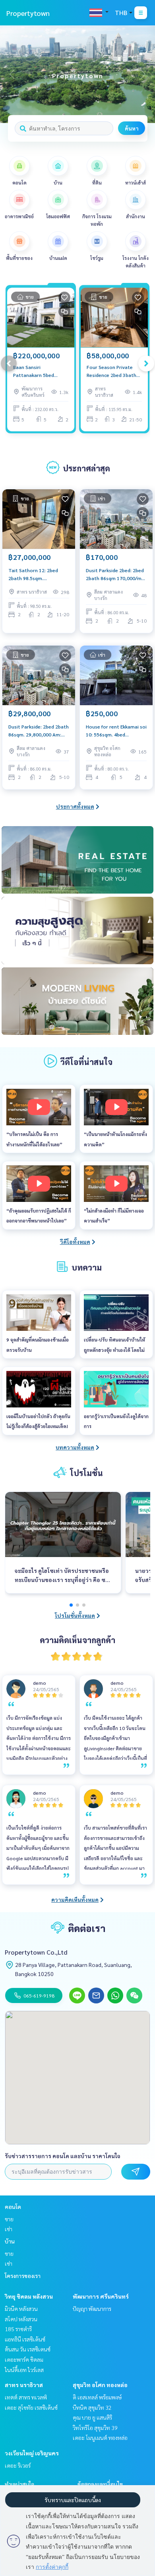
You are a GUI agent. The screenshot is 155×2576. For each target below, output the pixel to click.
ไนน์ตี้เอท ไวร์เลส (24, 2370)
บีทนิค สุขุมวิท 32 (92, 2407)
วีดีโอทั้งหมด (75, 1242)
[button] (143, 74)
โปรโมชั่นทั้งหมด (75, 1615)
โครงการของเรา (23, 2276)
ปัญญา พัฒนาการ (92, 2309)
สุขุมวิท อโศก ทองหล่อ (100, 2385)
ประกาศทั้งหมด (75, 806)
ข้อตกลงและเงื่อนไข (100, 2484)
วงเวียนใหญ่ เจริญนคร (32, 2453)
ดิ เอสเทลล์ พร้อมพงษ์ (97, 2397)
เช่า (9, 2229)
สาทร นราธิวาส (24, 2385)
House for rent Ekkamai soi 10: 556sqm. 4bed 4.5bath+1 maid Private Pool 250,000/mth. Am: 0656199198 (116, 731)
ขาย (9, 2219)
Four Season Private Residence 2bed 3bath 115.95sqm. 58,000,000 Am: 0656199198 (113, 371)
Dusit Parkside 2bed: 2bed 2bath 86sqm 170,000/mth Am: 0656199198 (116, 575)
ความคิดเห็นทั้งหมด (75, 1899)
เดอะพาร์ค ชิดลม (24, 2359)
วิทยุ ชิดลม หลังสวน (29, 2296)
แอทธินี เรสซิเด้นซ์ (25, 2339)
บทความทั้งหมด (75, 1447)
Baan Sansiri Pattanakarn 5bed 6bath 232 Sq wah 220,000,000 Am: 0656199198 (34, 371)
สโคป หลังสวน (21, 2319)
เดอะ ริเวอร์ (18, 2465)
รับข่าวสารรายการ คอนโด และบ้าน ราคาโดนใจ (63, 2156)
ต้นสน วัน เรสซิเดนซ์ (28, 2349)
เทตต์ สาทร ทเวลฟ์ (26, 2397)
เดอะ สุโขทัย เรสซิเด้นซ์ (31, 2407)
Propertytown (28, 13)
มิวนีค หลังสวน (21, 2309)
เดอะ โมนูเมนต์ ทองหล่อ (100, 2438)
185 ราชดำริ (18, 2329)
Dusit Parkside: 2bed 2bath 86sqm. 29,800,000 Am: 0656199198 (39, 731)
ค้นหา (132, 128)
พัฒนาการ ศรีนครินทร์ (101, 2296)
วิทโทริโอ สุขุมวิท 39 (95, 2428)
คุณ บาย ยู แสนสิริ (92, 2417)
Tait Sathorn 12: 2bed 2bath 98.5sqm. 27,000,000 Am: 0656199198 (33, 575)
